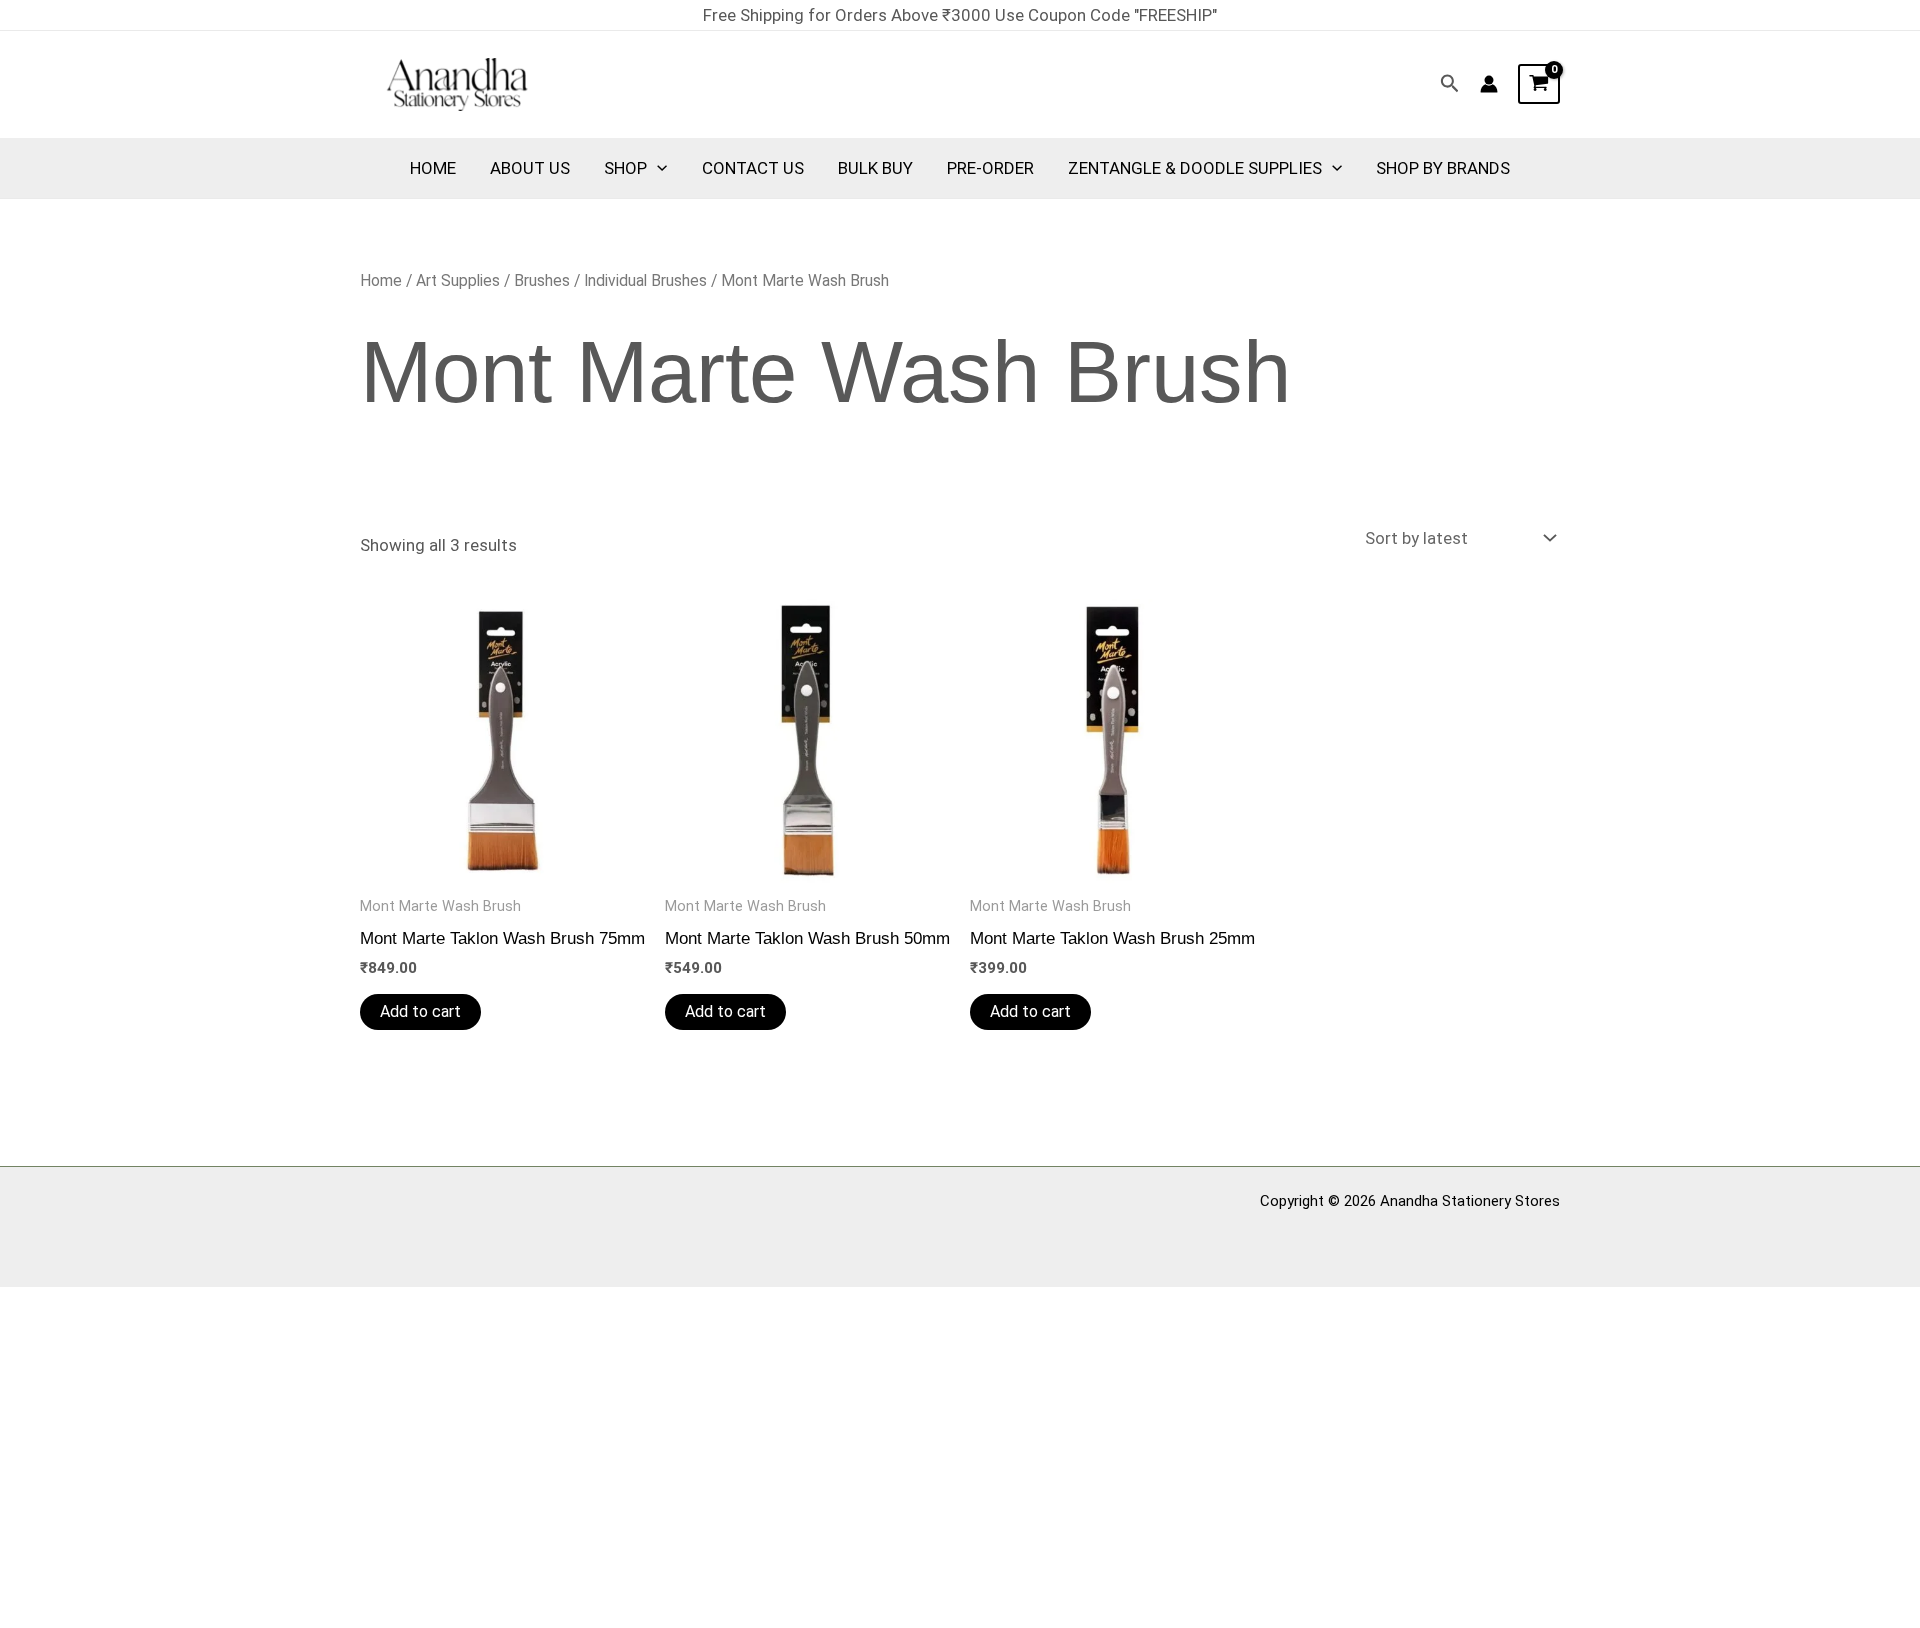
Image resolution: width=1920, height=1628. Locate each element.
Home (433, 168)
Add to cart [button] (420, 1011)
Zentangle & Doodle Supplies (1195, 168)
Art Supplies (458, 280)
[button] (1450, 84)
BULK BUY (875, 168)
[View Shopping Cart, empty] (1539, 84)
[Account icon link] (1489, 84)
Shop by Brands (1443, 168)
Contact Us (753, 168)
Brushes (542, 280)
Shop (625, 168)
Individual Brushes (645, 280)
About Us (530, 168)
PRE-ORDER (990, 168)
